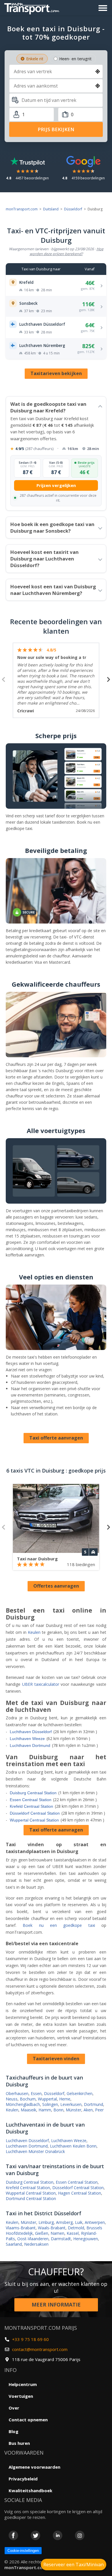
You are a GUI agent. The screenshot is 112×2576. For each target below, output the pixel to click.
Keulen (34, 1632)
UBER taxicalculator (41, 1684)
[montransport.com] (33, 7)
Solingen (50, 2104)
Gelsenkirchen (80, 2093)
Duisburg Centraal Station (33, 1793)
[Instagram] (80, 2535)
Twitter (35, 2535)
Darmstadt (61, 2239)
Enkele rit (35, 59)
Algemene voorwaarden (34, 2467)
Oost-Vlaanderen (33, 2239)
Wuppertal (47, 2099)
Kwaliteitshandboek (30, 2490)
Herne (65, 2099)
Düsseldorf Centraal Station (35, 1813)
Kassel (73, 2233)
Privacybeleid (23, 2479)
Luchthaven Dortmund (30, 1745)
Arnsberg (64, 2222)
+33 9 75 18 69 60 (30, 2339)
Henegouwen (86, 2239)
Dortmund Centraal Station (31, 2198)
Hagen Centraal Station (80, 2193)
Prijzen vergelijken (56, 485)
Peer (99, 2110)
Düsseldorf (73, 209)
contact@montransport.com (40, 2349)
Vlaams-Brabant (21, 2228)
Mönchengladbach (23, 2104)
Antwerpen (95, 2222)
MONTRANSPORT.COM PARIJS (41, 2328)
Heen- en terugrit (75, 59)
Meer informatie (56, 2305)
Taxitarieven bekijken (56, 373)
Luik (79, 2222)
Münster (74, 2110)
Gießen (42, 2233)
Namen (57, 2233)
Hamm (45, 2110)
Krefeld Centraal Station (31, 1806)
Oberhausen (17, 2093)
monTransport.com (22, 209)
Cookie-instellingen (23, 2551)
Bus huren (19, 2443)
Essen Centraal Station (31, 1800)
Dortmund (93, 2104)
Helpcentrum (23, 2384)
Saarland (14, 2244)
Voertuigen (21, 2396)
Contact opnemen (28, 2420)
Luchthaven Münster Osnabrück (35, 2151)
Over (14, 2408)
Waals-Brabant (52, 2228)
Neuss (12, 2099)
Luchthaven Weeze (27, 1739)
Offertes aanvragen (56, 1586)
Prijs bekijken (56, 129)
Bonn (58, 2110)
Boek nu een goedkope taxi (59, 1925)
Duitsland (51, 209)
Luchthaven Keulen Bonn (73, 2146)
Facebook (13, 2535)
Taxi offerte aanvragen (56, 1438)
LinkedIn (58, 2535)
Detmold (76, 2228)
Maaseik (28, 2110)
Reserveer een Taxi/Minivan (74, 2565)
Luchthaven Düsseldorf (31, 1732)
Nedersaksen (36, 2244)
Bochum (28, 2099)
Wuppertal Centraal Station (34, 1820)
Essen (36, 2093)
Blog (13, 2431)
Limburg (46, 2222)
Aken (88, 2110)
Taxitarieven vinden (56, 2059)
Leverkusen (71, 2104)
